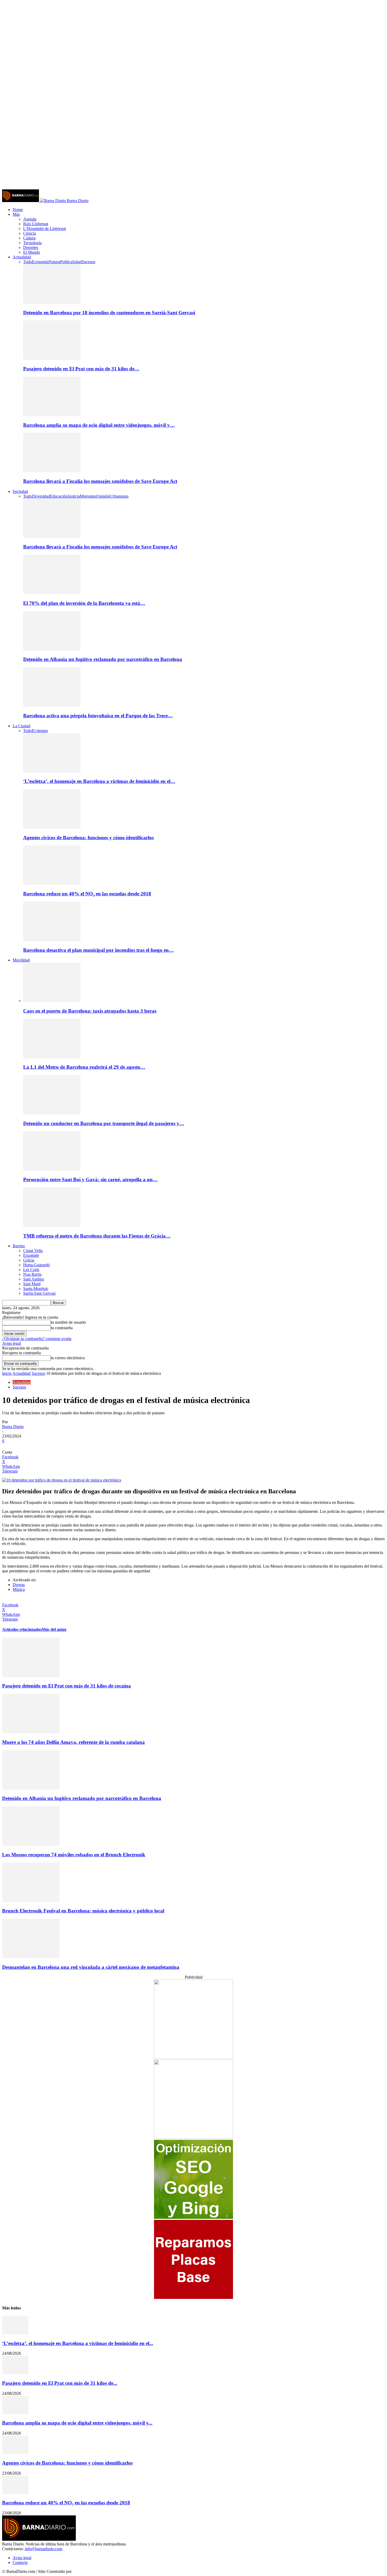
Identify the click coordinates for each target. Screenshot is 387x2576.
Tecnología (32, 243)
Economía (40, 262)
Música (19, 1589)
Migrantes (88, 496)
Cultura (29, 238)
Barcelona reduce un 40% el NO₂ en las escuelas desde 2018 (87, 894)
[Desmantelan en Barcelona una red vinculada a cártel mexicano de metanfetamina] (31, 1957)
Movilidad (21, 960)
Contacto (20, 2562)
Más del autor (54, 1629)
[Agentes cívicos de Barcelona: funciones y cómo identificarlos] (52, 827)
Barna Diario (13, 1427)
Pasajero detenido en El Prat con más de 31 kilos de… (81, 369)
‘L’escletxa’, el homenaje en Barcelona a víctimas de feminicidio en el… (99, 781)
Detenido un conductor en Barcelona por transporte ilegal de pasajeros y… (104, 1123)
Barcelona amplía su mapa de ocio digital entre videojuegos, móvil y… (99, 425)
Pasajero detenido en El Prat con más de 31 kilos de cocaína (66, 1686)
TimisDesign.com (87, 2571)
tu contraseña (62, 1328)
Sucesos (89, 262)
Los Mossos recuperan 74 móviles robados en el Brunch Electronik (74, 1855)
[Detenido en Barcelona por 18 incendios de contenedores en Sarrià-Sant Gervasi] (52, 302)
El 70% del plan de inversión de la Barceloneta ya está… (84, 603)
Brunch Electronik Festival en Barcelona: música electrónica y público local (83, 1911)
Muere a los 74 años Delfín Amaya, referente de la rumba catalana (73, 1742)
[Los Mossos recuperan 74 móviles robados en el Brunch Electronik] (31, 1844)
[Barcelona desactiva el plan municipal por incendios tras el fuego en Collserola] (52, 940)
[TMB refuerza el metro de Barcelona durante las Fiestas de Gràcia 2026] (52, 1226)
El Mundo (32, 252)
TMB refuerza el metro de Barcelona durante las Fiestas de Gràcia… (97, 1236)
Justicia (74, 496)
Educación (59, 496)
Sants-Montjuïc (36, 1289)
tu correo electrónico (68, 1358)
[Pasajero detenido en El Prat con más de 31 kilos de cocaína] (52, 358)
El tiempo (40, 731)
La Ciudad (21, 726)
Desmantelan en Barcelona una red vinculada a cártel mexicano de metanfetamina (91, 1967)
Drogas (19, 1585)
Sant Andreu (34, 1279)
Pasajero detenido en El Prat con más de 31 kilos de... (60, 2383)
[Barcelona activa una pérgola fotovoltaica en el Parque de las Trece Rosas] (52, 705)
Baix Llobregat (36, 224)
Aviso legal (11, 1343)
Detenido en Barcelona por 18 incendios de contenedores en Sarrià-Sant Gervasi (109, 313)
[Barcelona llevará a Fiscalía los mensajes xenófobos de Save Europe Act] (52, 471)
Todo (28, 262)
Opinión (103, 496)
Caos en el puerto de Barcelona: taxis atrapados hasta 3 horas (90, 1011)
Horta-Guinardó (36, 1265)
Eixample (31, 1255)
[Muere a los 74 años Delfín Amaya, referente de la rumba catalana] (31, 1732)
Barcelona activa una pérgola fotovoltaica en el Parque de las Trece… (98, 716)
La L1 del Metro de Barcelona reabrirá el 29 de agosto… (84, 1067)
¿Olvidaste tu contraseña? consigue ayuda (37, 1339)
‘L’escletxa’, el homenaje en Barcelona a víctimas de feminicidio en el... (78, 2343)
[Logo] (21, 201)
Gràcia (29, 1260)
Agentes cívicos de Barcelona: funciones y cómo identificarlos (88, 838)
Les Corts (31, 1270)
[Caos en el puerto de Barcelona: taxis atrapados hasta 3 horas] (52, 1001)
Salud (77, 262)
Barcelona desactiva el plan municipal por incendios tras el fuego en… (98, 950)
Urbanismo (119, 496)
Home (18, 210)
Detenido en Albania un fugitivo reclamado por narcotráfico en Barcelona (103, 659)
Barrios (19, 1246)
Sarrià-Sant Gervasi (39, 1293)
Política (66, 262)
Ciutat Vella (33, 1251)
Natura (54, 262)
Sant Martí (32, 1284)
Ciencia (29, 233)
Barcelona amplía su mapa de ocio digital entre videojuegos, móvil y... (77, 2423)
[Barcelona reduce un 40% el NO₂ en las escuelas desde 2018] (52, 883)
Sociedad (20, 491)
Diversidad (41, 496)
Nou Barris (32, 1274)
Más (16, 214)
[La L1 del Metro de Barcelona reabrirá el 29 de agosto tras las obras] (52, 1057)
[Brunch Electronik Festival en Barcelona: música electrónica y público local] (31, 1900)
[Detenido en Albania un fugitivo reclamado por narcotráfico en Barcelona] (52, 649)
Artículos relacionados (22, 1629)
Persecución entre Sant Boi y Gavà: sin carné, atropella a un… (90, 1179)
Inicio (7, 1373)
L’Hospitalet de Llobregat (44, 229)
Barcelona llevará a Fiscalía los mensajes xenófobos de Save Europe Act (100, 481)
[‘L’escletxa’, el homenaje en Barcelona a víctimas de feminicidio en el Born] (52, 771)
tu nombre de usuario (68, 1322)
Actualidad (22, 257)
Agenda (30, 219)
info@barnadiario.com (43, 2549)
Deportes (31, 247)
